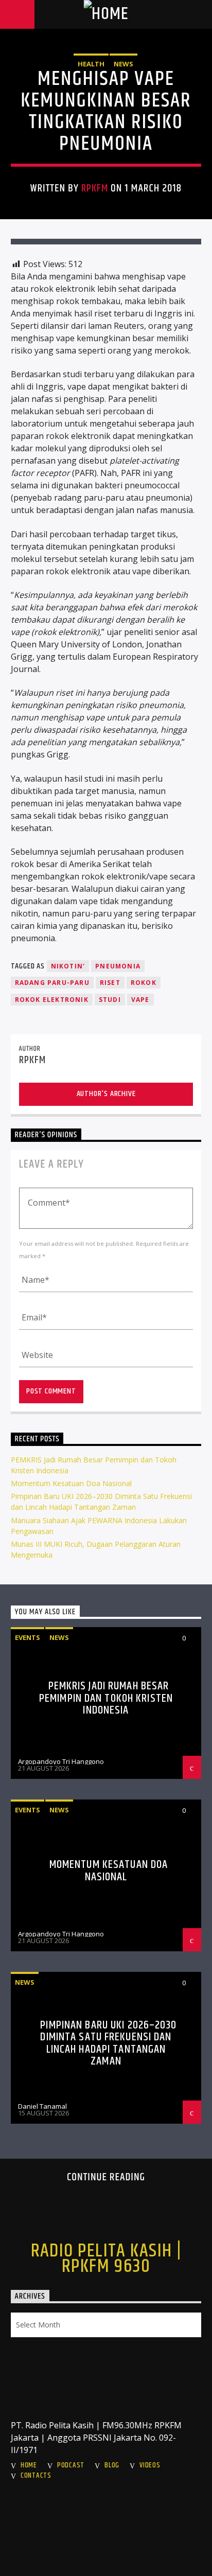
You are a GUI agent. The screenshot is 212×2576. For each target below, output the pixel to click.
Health (91, 64)
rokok (144, 983)
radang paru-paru (52, 983)
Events (28, 1637)
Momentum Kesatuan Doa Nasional (71, 1483)
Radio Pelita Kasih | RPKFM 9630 (106, 2259)
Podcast (71, 2465)
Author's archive (106, 1094)
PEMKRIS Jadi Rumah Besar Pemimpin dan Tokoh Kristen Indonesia (106, 1698)
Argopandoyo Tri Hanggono (61, 1761)
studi (110, 1000)
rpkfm (95, 188)
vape (140, 1000)
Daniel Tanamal (42, 2106)
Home (29, 2465)
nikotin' (68, 966)
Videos (150, 2465)
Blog (112, 2465)
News (123, 64)
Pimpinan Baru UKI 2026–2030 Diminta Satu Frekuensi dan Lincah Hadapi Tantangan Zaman (108, 2043)
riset (110, 983)
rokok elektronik (52, 1000)
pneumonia (118, 966)
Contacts (36, 2476)
